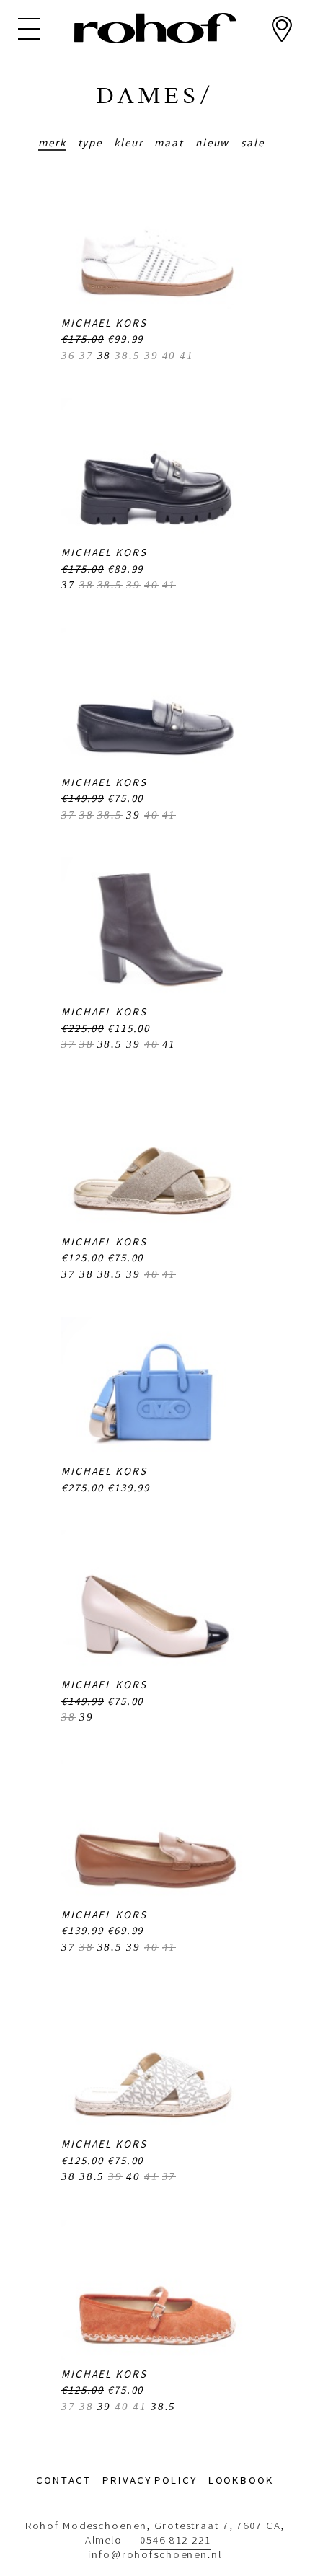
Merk (52, 142)
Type (90, 142)
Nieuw (212, 142)
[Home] (155, 28)
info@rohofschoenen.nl (155, 2554)
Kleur (128, 142)
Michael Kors (104, 323)
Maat (169, 142)
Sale (253, 142)
